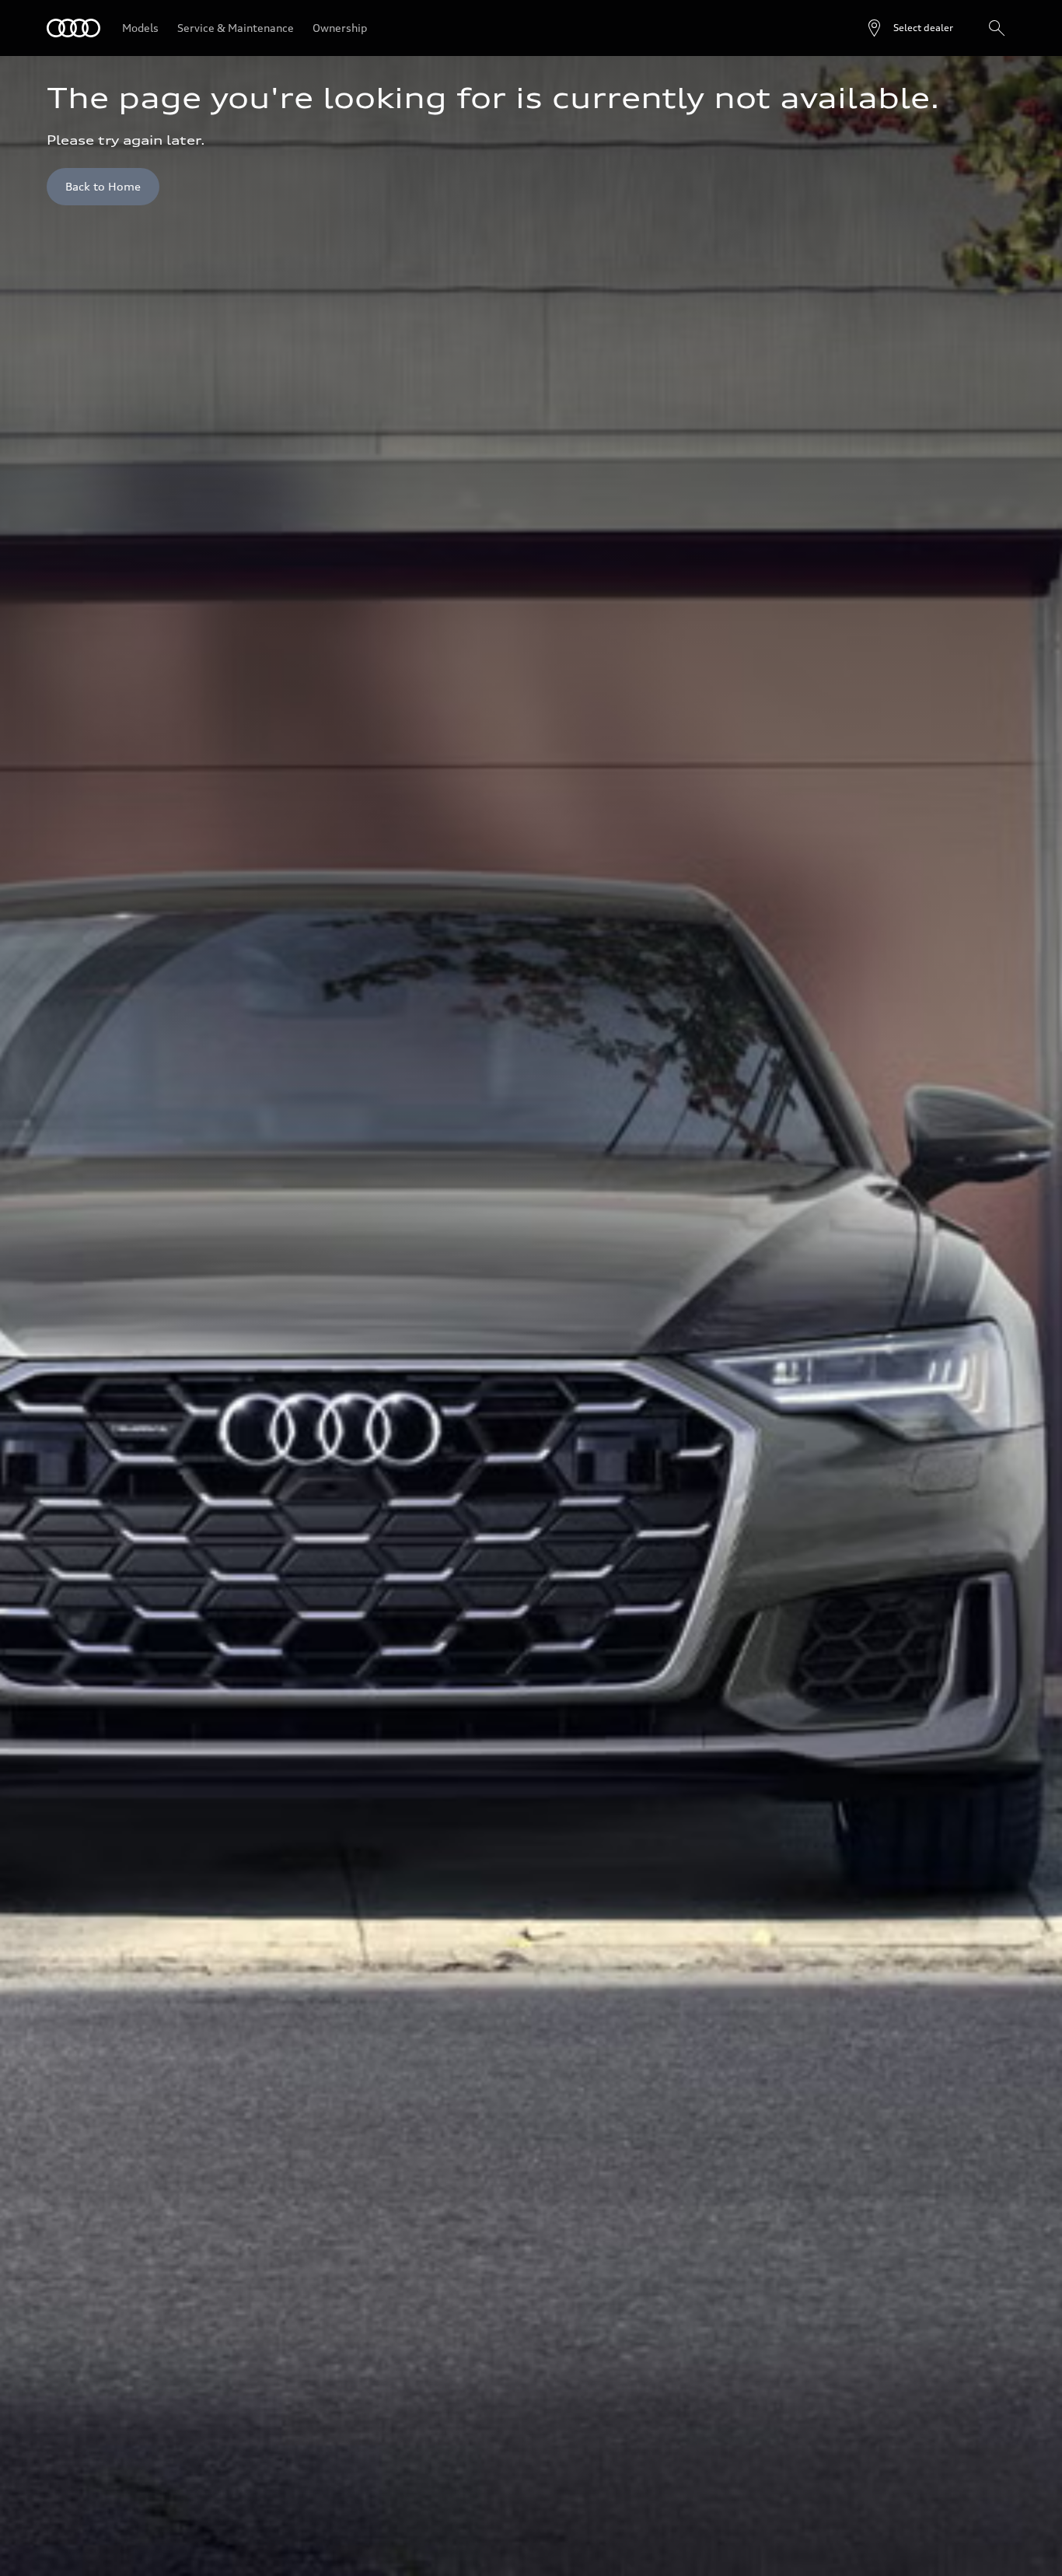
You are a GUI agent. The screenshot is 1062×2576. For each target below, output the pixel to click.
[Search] (997, 28)
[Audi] (73, 28)
